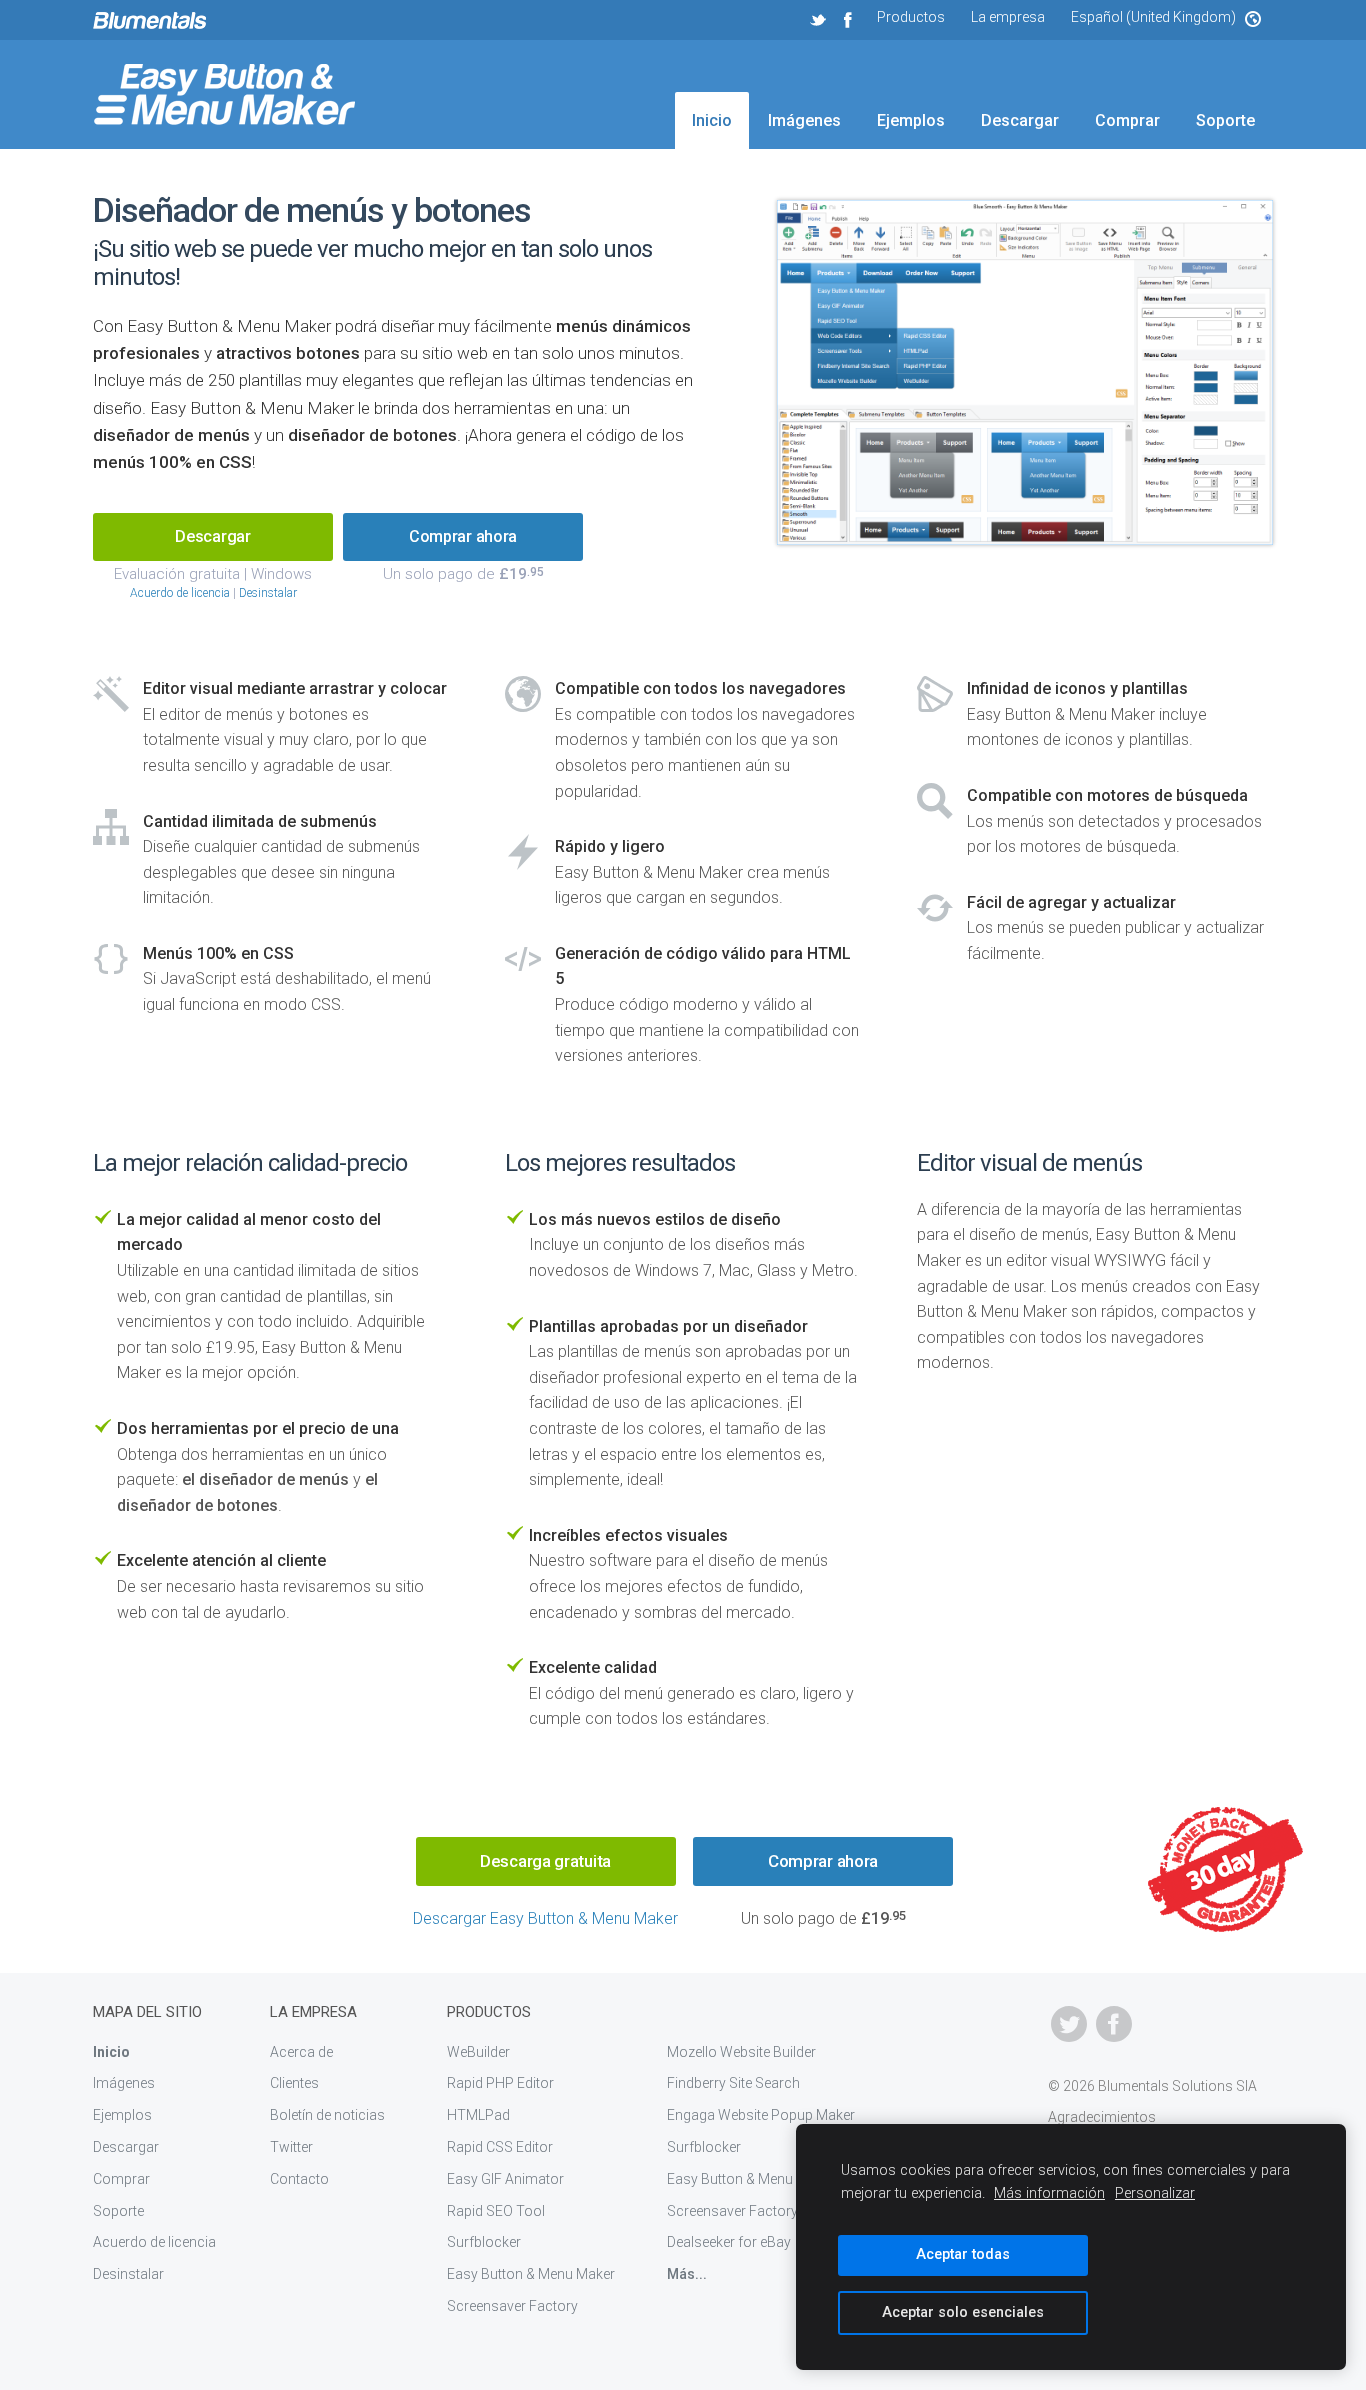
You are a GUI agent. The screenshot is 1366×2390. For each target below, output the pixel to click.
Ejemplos (911, 120)
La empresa (1008, 17)
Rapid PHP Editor (500, 2083)
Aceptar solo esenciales (963, 2312)
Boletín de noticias (327, 2115)
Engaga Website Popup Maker (761, 2115)
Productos (911, 17)
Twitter (291, 2147)
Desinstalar (268, 593)
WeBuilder (478, 2052)
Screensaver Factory (512, 2306)
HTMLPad (478, 2115)
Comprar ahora (463, 536)
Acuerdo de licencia (180, 593)
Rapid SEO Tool (496, 2211)
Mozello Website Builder (741, 2052)
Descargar (1020, 120)
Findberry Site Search (733, 2083)
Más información (1049, 2193)
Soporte (1225, 120)
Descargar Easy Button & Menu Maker (545, 1918)
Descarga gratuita (545, 1861)
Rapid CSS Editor (500, 2147)
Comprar (1127, 120)
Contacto (299, 2179)
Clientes (294, 2083)
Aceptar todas (963, 2254)
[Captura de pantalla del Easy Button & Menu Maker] (1025, 374)
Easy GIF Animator (505, 2179)
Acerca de (301, 2052)
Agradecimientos (1102, 2117)
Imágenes (804, 120)
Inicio (712, 120)
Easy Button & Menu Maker (531, 2274)
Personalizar (1155, 2193)
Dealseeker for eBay (729, 2242)
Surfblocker (484, 2242)
